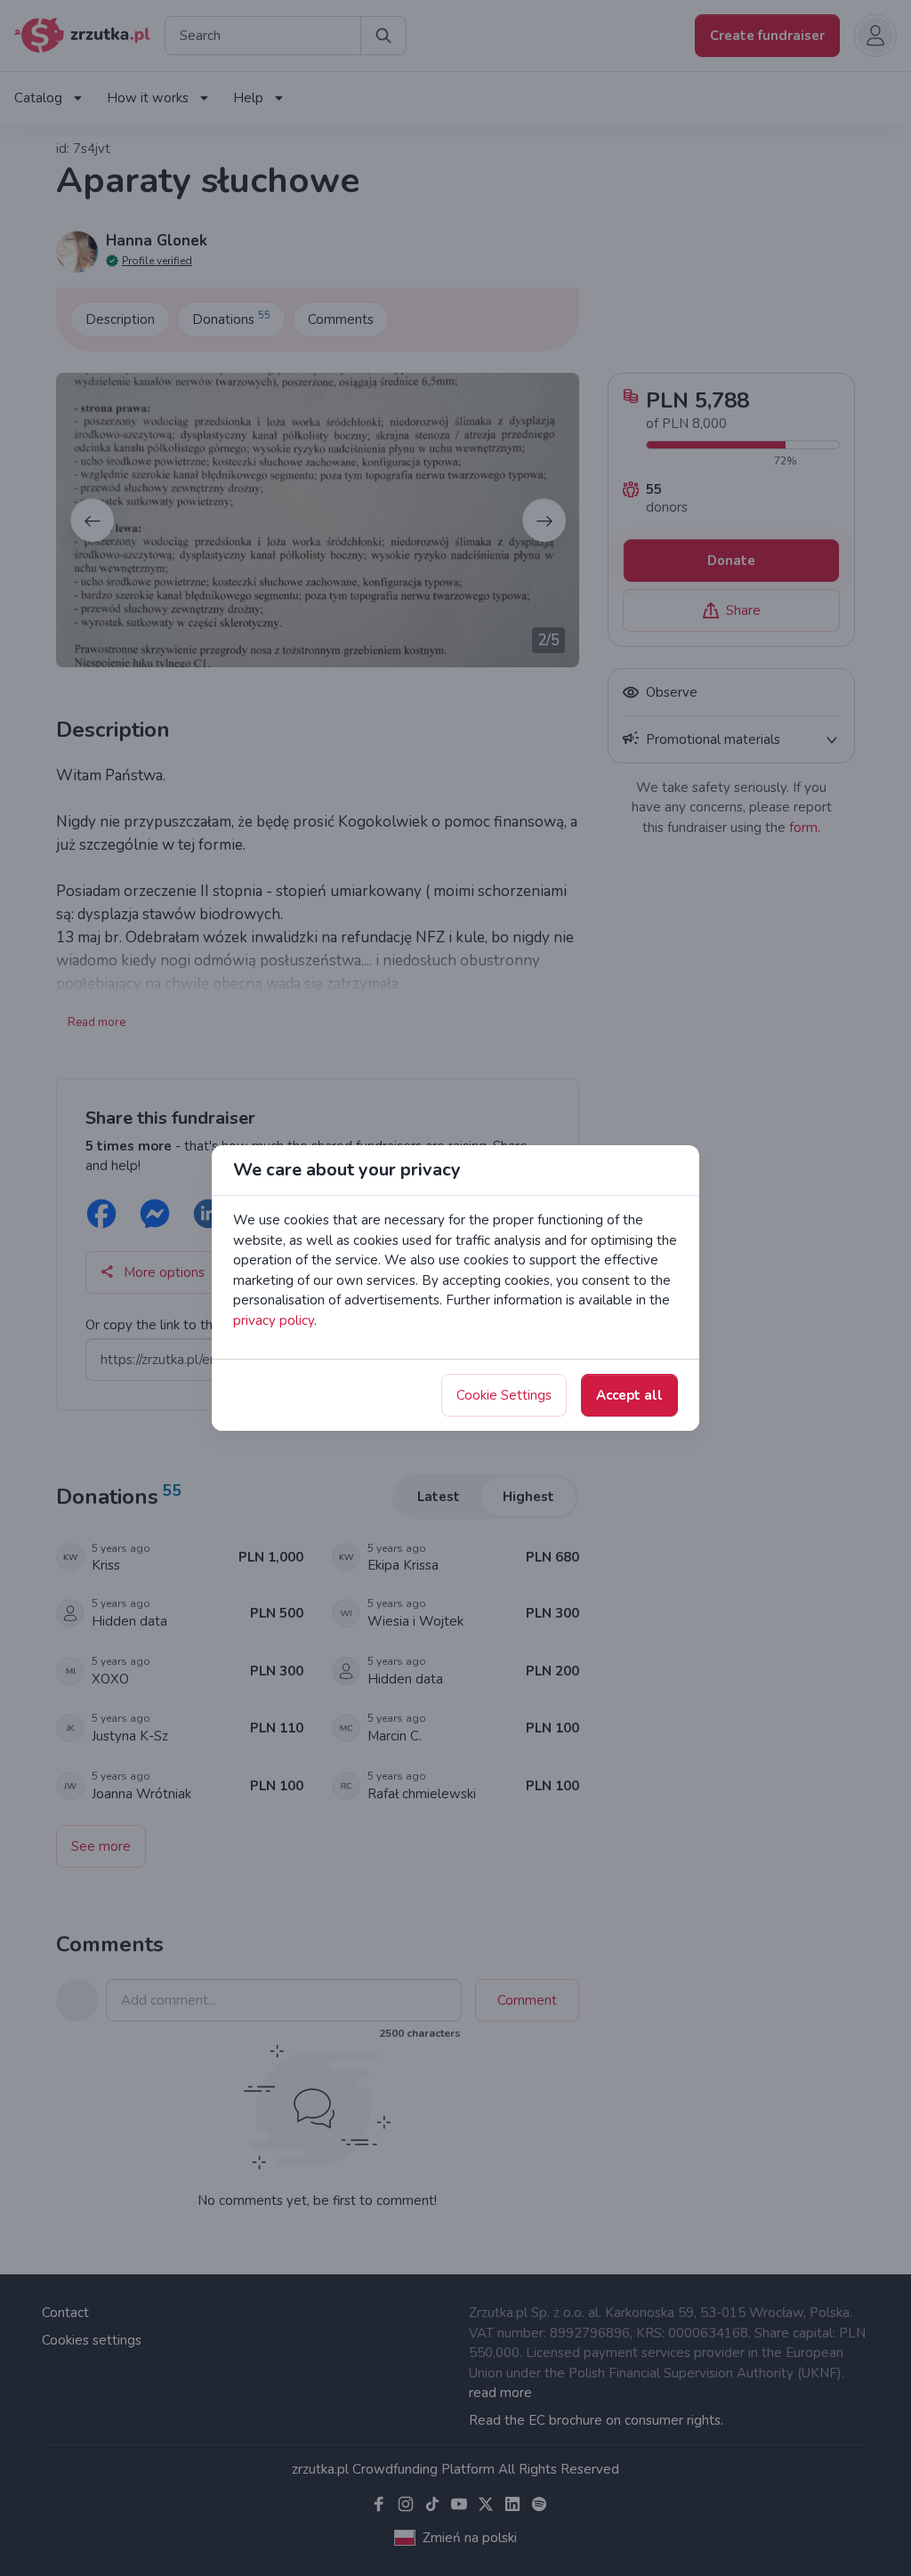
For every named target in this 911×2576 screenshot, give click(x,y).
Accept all (629, 1395)
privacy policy (274, 1320)
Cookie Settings (504, 1395)
